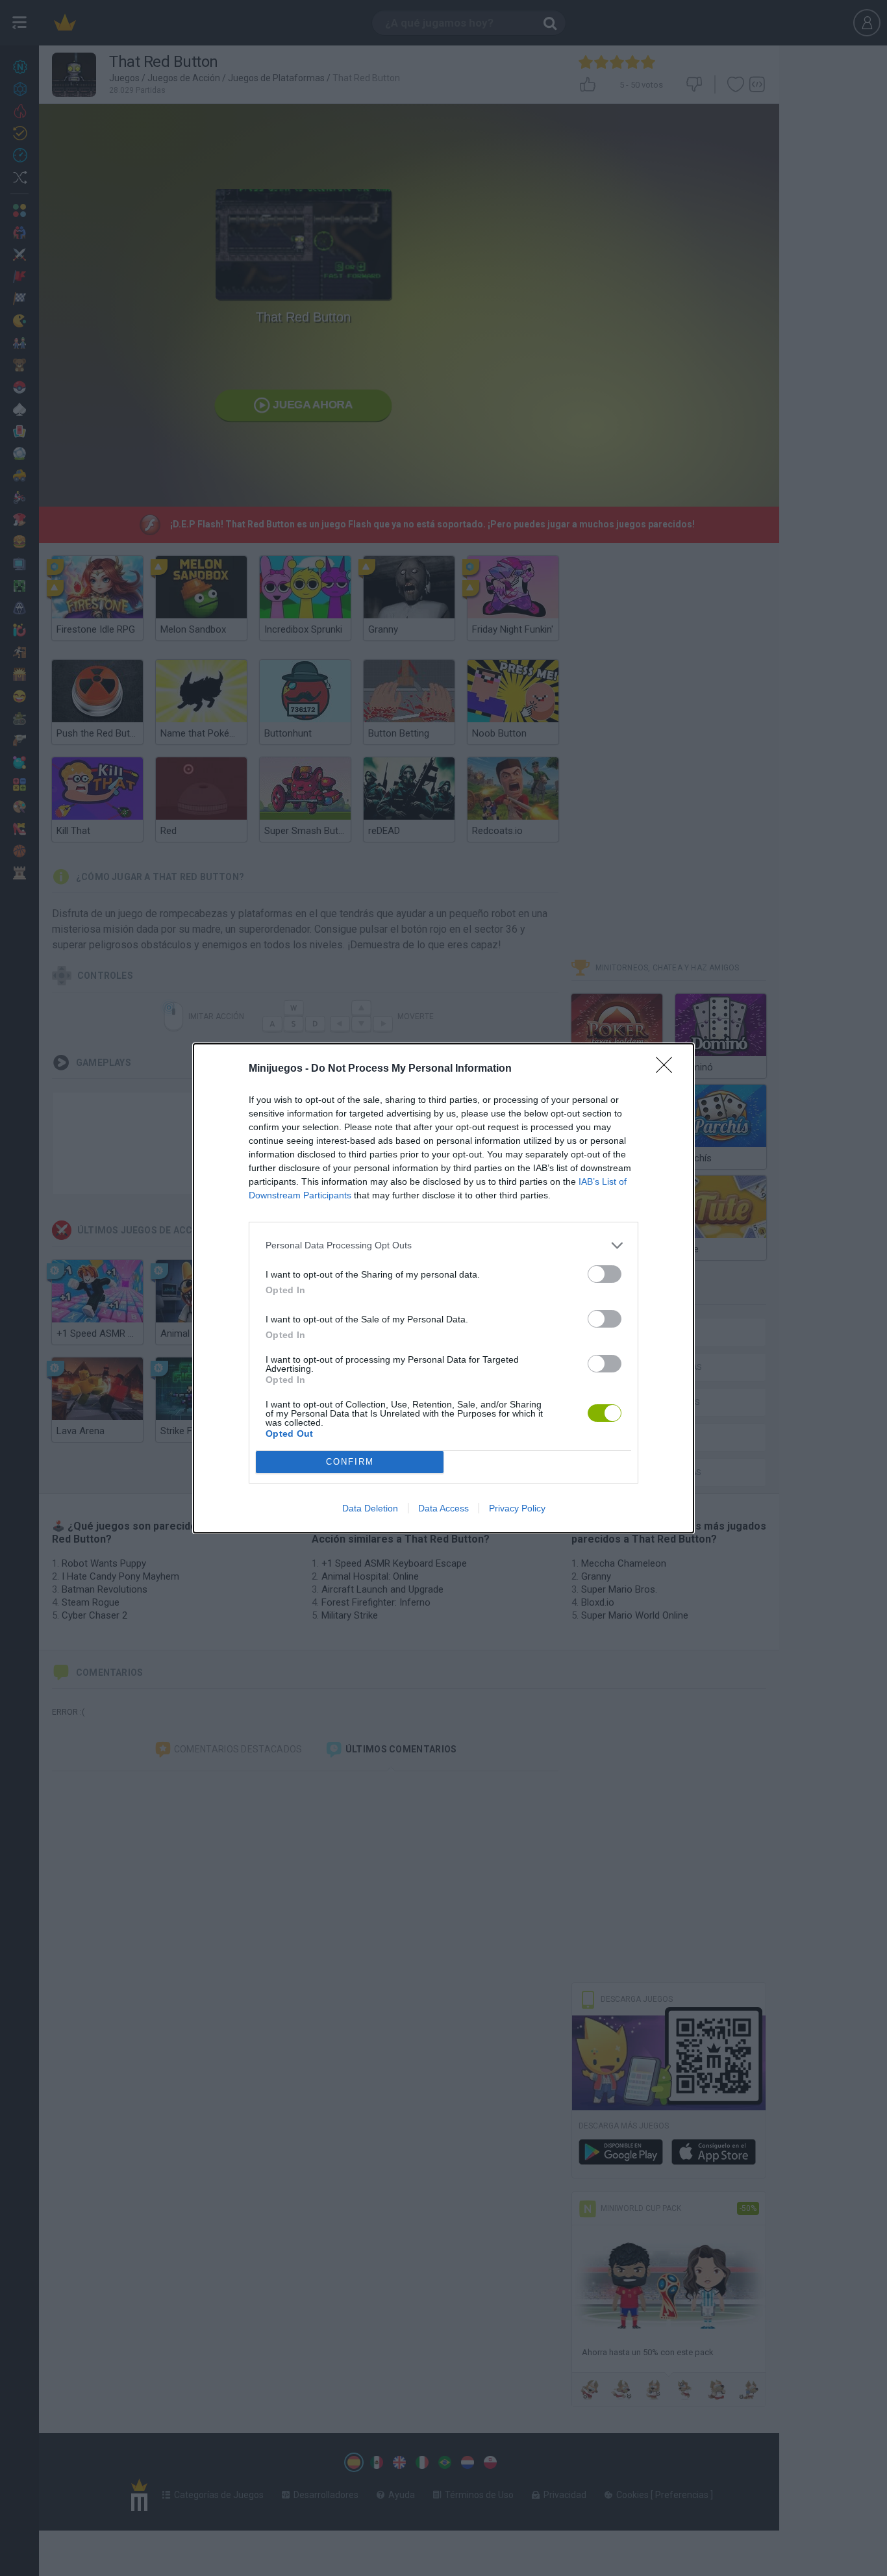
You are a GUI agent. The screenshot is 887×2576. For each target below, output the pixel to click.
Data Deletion (370, 1508)
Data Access (443, 1508)
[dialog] (443, 1288)
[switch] (605, 1274)
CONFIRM (350, 1462)
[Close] (668, 1069)
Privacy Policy (517, 1508)
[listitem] (443, 1245)
